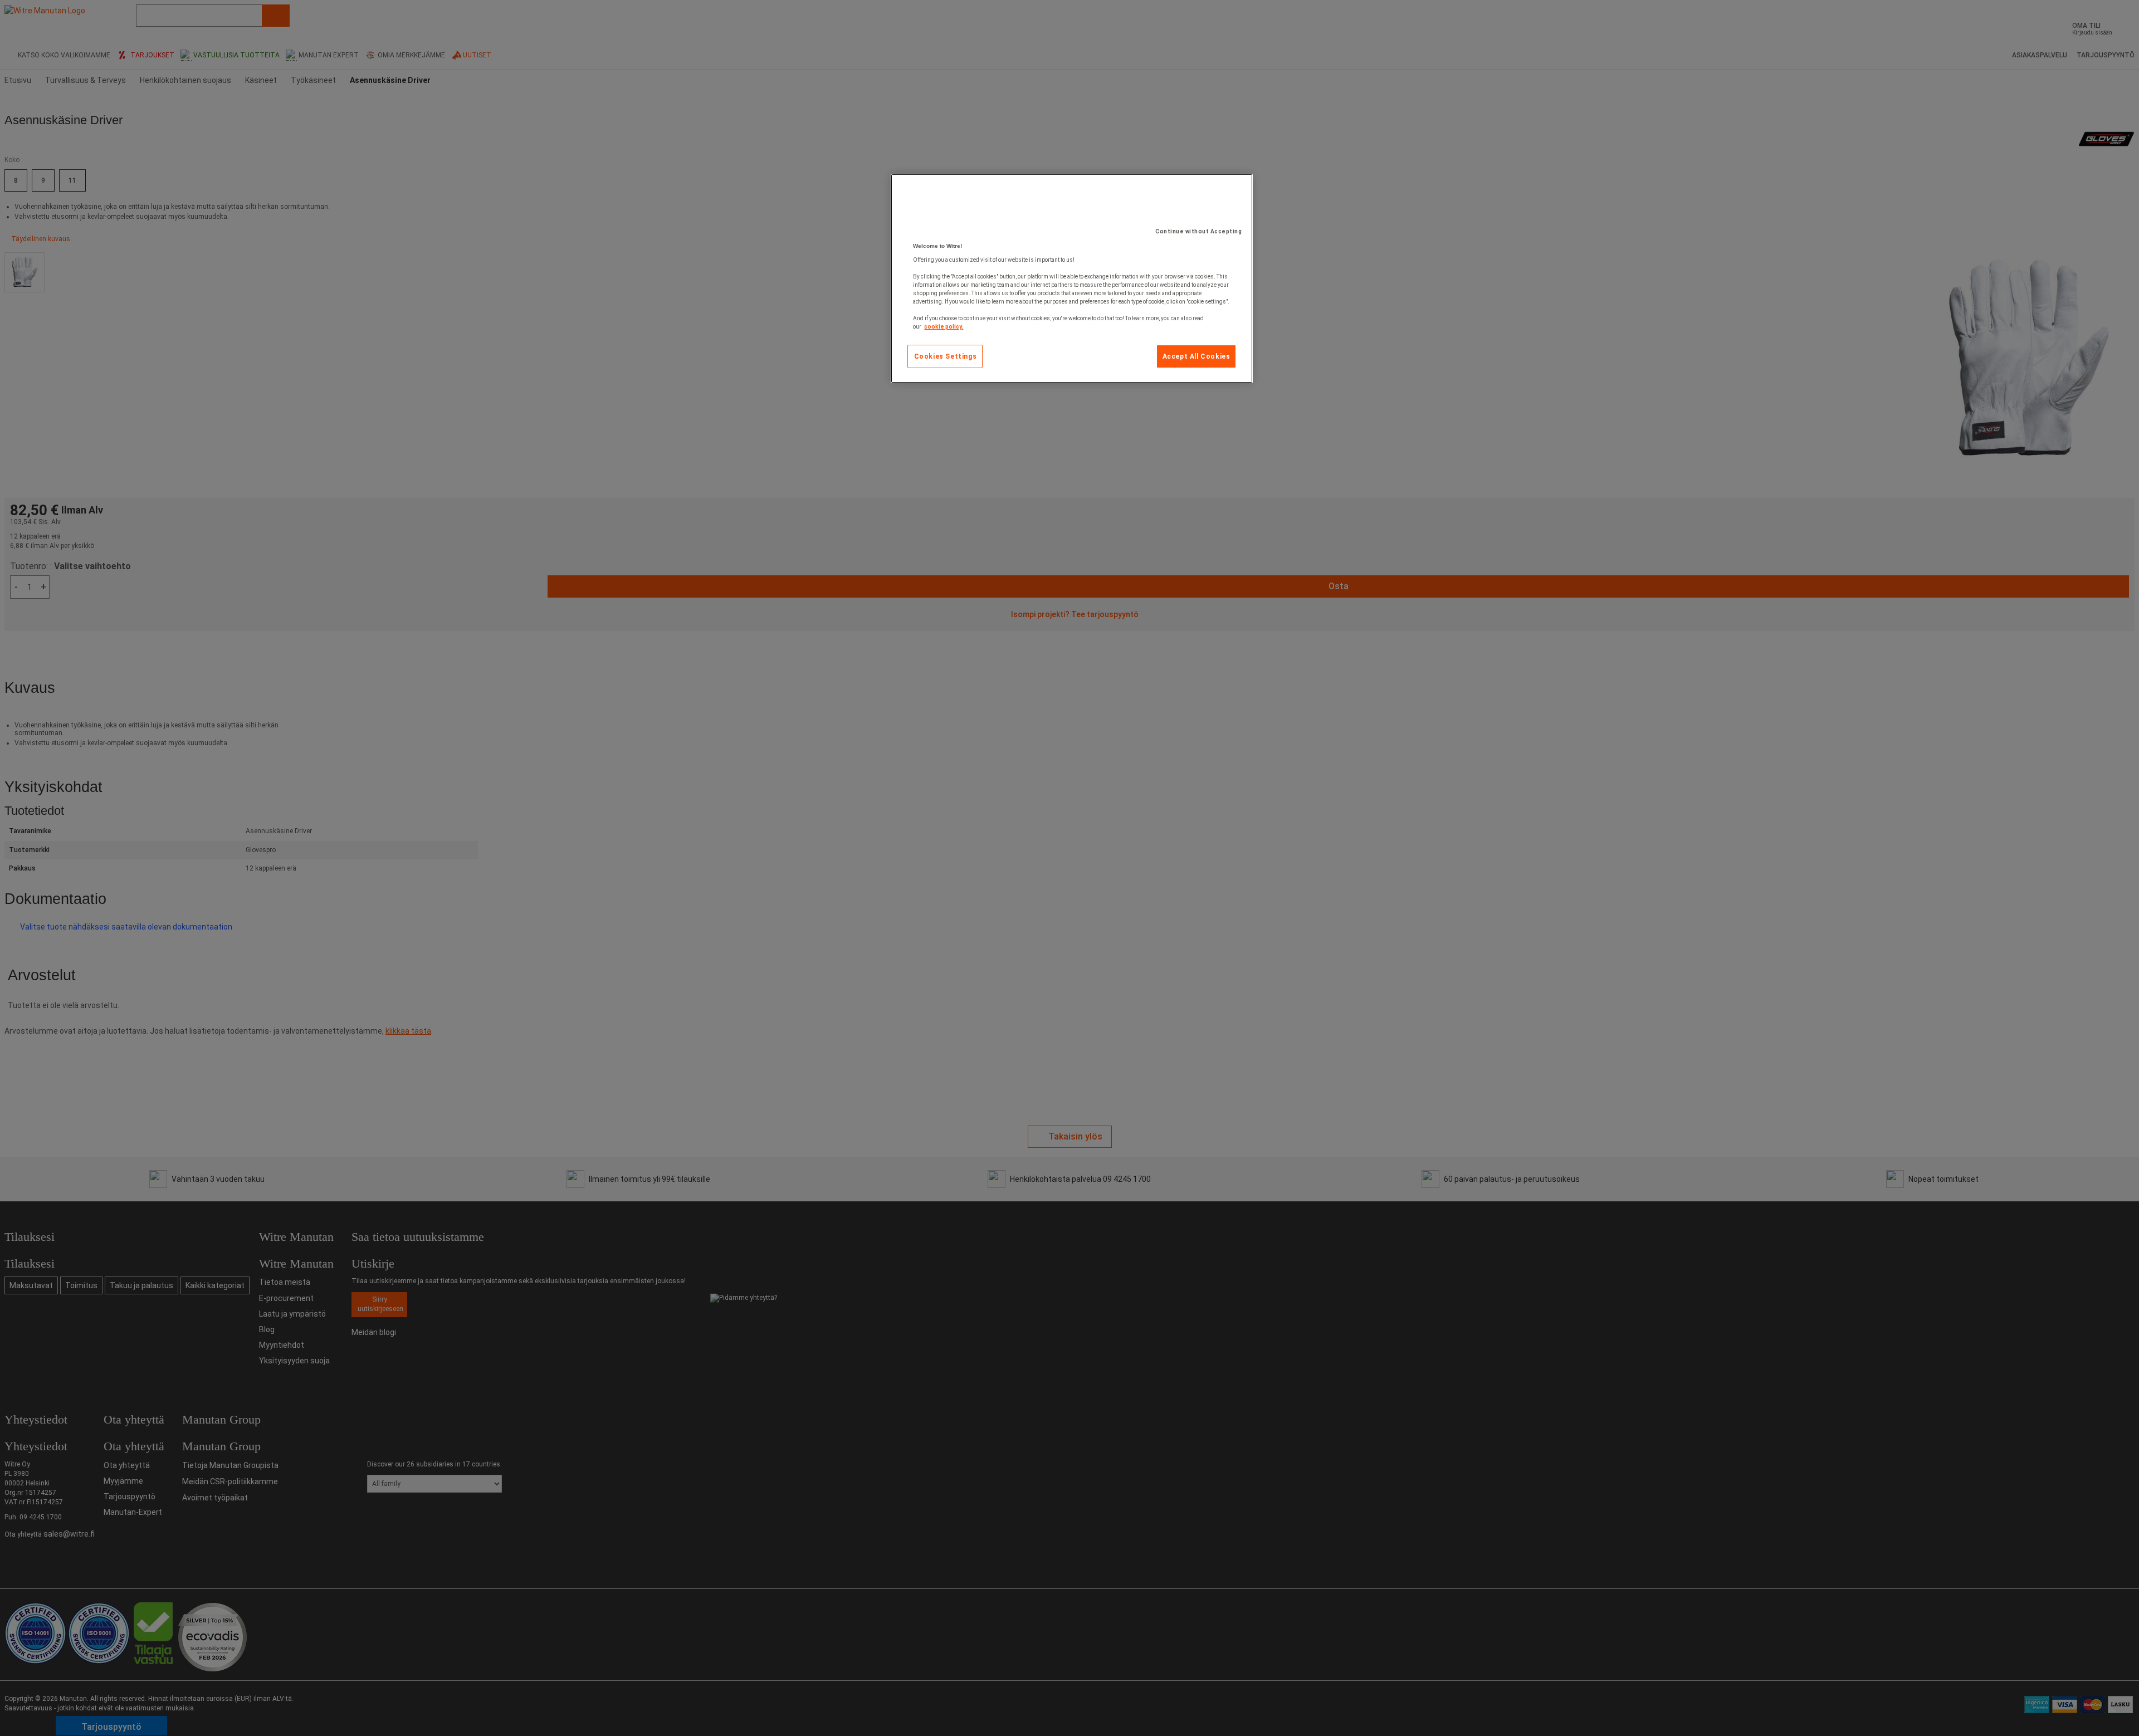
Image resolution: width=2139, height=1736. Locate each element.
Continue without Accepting (1198, 231)
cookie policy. (944, 327)
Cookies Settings (946, 356)
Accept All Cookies (1197, 356)
